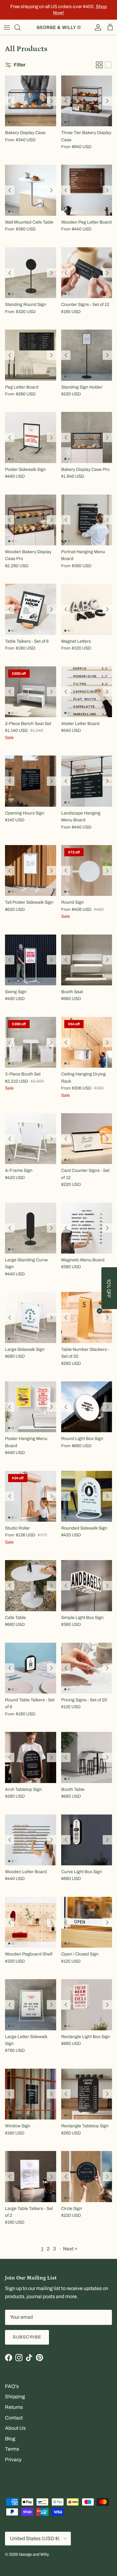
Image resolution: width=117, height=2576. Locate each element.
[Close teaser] (100, 1311)
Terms (12, 2449)
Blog (10, 2439)
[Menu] (7, 27)
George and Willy (34, 2554)
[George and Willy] (59, 27)
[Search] (21, 27)
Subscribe (27, 2337)
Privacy (13, 2460)
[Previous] (10, 101)
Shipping (15, 2397)
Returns (14, 2407)
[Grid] (99, 65)
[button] (109, 1288)
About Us (15, 2428)
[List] (108, 65)
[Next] (51, 101)
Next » (70, 2249)
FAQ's (12, 2386)
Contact (14, 2418)
